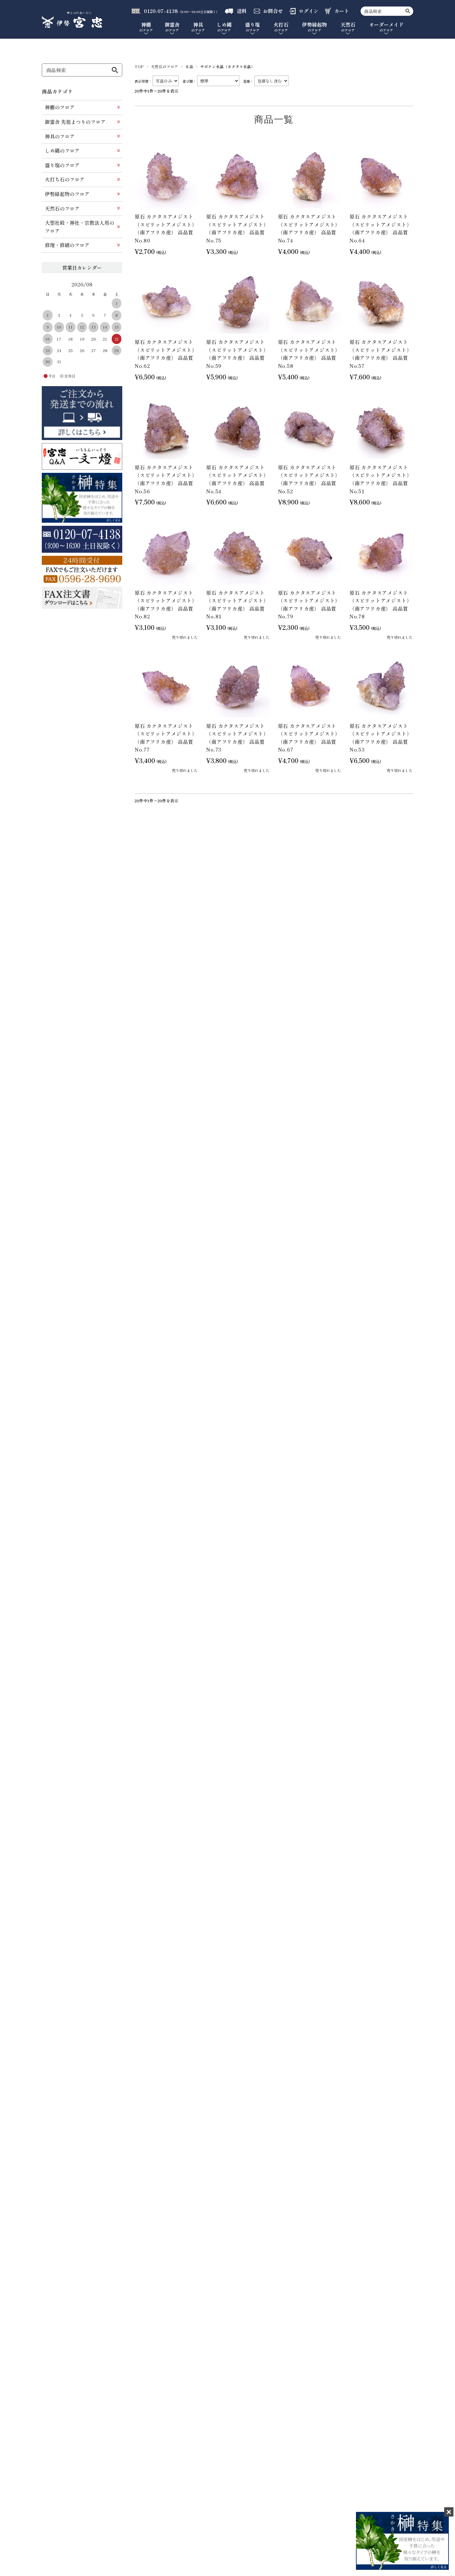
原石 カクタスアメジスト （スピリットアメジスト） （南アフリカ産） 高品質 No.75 (237, 228)
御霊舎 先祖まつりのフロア (75, 122)
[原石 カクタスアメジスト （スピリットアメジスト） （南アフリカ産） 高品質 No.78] (381, 552)
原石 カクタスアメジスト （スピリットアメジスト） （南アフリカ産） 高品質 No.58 (309, 354)
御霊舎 (172, 27)
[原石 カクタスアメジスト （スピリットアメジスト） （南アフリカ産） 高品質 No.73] (238, 686)
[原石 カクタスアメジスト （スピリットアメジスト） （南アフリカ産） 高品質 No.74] (310, 177)
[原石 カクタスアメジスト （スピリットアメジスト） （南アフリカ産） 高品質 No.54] (238, 427)
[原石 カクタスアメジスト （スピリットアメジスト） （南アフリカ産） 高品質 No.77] (166, 686)
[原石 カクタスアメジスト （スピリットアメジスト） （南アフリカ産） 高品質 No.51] (381, 427)
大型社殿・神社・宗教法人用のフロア (80, 227)
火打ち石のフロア (65, 179)
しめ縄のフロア (62, 150)
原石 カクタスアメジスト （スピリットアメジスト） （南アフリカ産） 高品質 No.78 (381, 605)
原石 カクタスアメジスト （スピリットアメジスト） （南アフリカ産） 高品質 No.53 (381, 738)
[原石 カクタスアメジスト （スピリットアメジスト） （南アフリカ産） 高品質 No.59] (238, 302)
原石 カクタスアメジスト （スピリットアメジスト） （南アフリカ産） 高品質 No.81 (237, 605)
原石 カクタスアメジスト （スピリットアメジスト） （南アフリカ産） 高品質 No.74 (309, 228)
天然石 (348, 27)
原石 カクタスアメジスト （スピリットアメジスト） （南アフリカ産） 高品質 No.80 (166, 228)
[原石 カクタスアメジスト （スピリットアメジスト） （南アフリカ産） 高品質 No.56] (166, 427)
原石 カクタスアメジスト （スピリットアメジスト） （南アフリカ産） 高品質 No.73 (237, 738)
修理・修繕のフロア (67, 245)
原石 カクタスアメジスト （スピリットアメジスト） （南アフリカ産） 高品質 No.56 (166, 479)
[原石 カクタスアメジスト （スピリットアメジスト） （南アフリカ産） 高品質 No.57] (381, 302)
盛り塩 (253, 27)
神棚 (146, 27)
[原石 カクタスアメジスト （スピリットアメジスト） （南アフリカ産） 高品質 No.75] (238, 177)
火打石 (281, 27)
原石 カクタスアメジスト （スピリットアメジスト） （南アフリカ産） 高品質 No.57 (381, 354)
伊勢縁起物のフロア (67, 194)
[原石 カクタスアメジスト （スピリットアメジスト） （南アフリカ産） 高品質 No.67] (310, 686)
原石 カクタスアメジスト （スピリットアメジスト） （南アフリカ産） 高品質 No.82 (166, 605)
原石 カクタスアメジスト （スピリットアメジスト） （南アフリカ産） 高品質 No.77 (166, 738)
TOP (139, 66)
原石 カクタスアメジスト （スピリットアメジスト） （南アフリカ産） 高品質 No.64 (381, 228)
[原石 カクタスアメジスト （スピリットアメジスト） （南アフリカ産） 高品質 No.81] (238, 552)
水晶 (189, 66)
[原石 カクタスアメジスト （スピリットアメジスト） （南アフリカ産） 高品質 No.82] (166, 552)
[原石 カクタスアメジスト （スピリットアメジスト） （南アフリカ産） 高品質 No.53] (381, 686)
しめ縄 (224, 27)
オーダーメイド (386, 27)
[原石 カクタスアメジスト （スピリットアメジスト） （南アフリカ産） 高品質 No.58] (310, 302)
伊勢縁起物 (314, 27)
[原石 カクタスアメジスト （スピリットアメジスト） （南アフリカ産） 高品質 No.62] (166, 302)
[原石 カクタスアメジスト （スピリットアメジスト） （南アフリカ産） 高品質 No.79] (310, 552)
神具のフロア (60, 136)
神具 (198, 27)
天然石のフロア (165, 66)
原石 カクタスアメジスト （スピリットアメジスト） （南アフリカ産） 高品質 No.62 (166, 354)
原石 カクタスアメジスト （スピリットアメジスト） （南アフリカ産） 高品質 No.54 (237, 479)
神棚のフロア (60, 107)
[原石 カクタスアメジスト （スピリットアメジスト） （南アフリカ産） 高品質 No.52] (310, 427)
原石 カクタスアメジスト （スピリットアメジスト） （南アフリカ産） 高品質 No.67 (309, 738)
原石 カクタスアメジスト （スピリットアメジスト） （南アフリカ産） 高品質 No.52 (309, 479)
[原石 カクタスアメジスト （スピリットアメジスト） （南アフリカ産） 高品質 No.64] (381, 177)
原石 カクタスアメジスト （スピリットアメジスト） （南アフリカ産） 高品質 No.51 (381, 479)
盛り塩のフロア (62, 165)
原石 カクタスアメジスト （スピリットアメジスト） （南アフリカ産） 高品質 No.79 (309, 605)
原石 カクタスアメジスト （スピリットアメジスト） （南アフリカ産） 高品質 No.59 (237, 354)
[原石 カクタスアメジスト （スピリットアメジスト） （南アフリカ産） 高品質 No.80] (166, 177)
